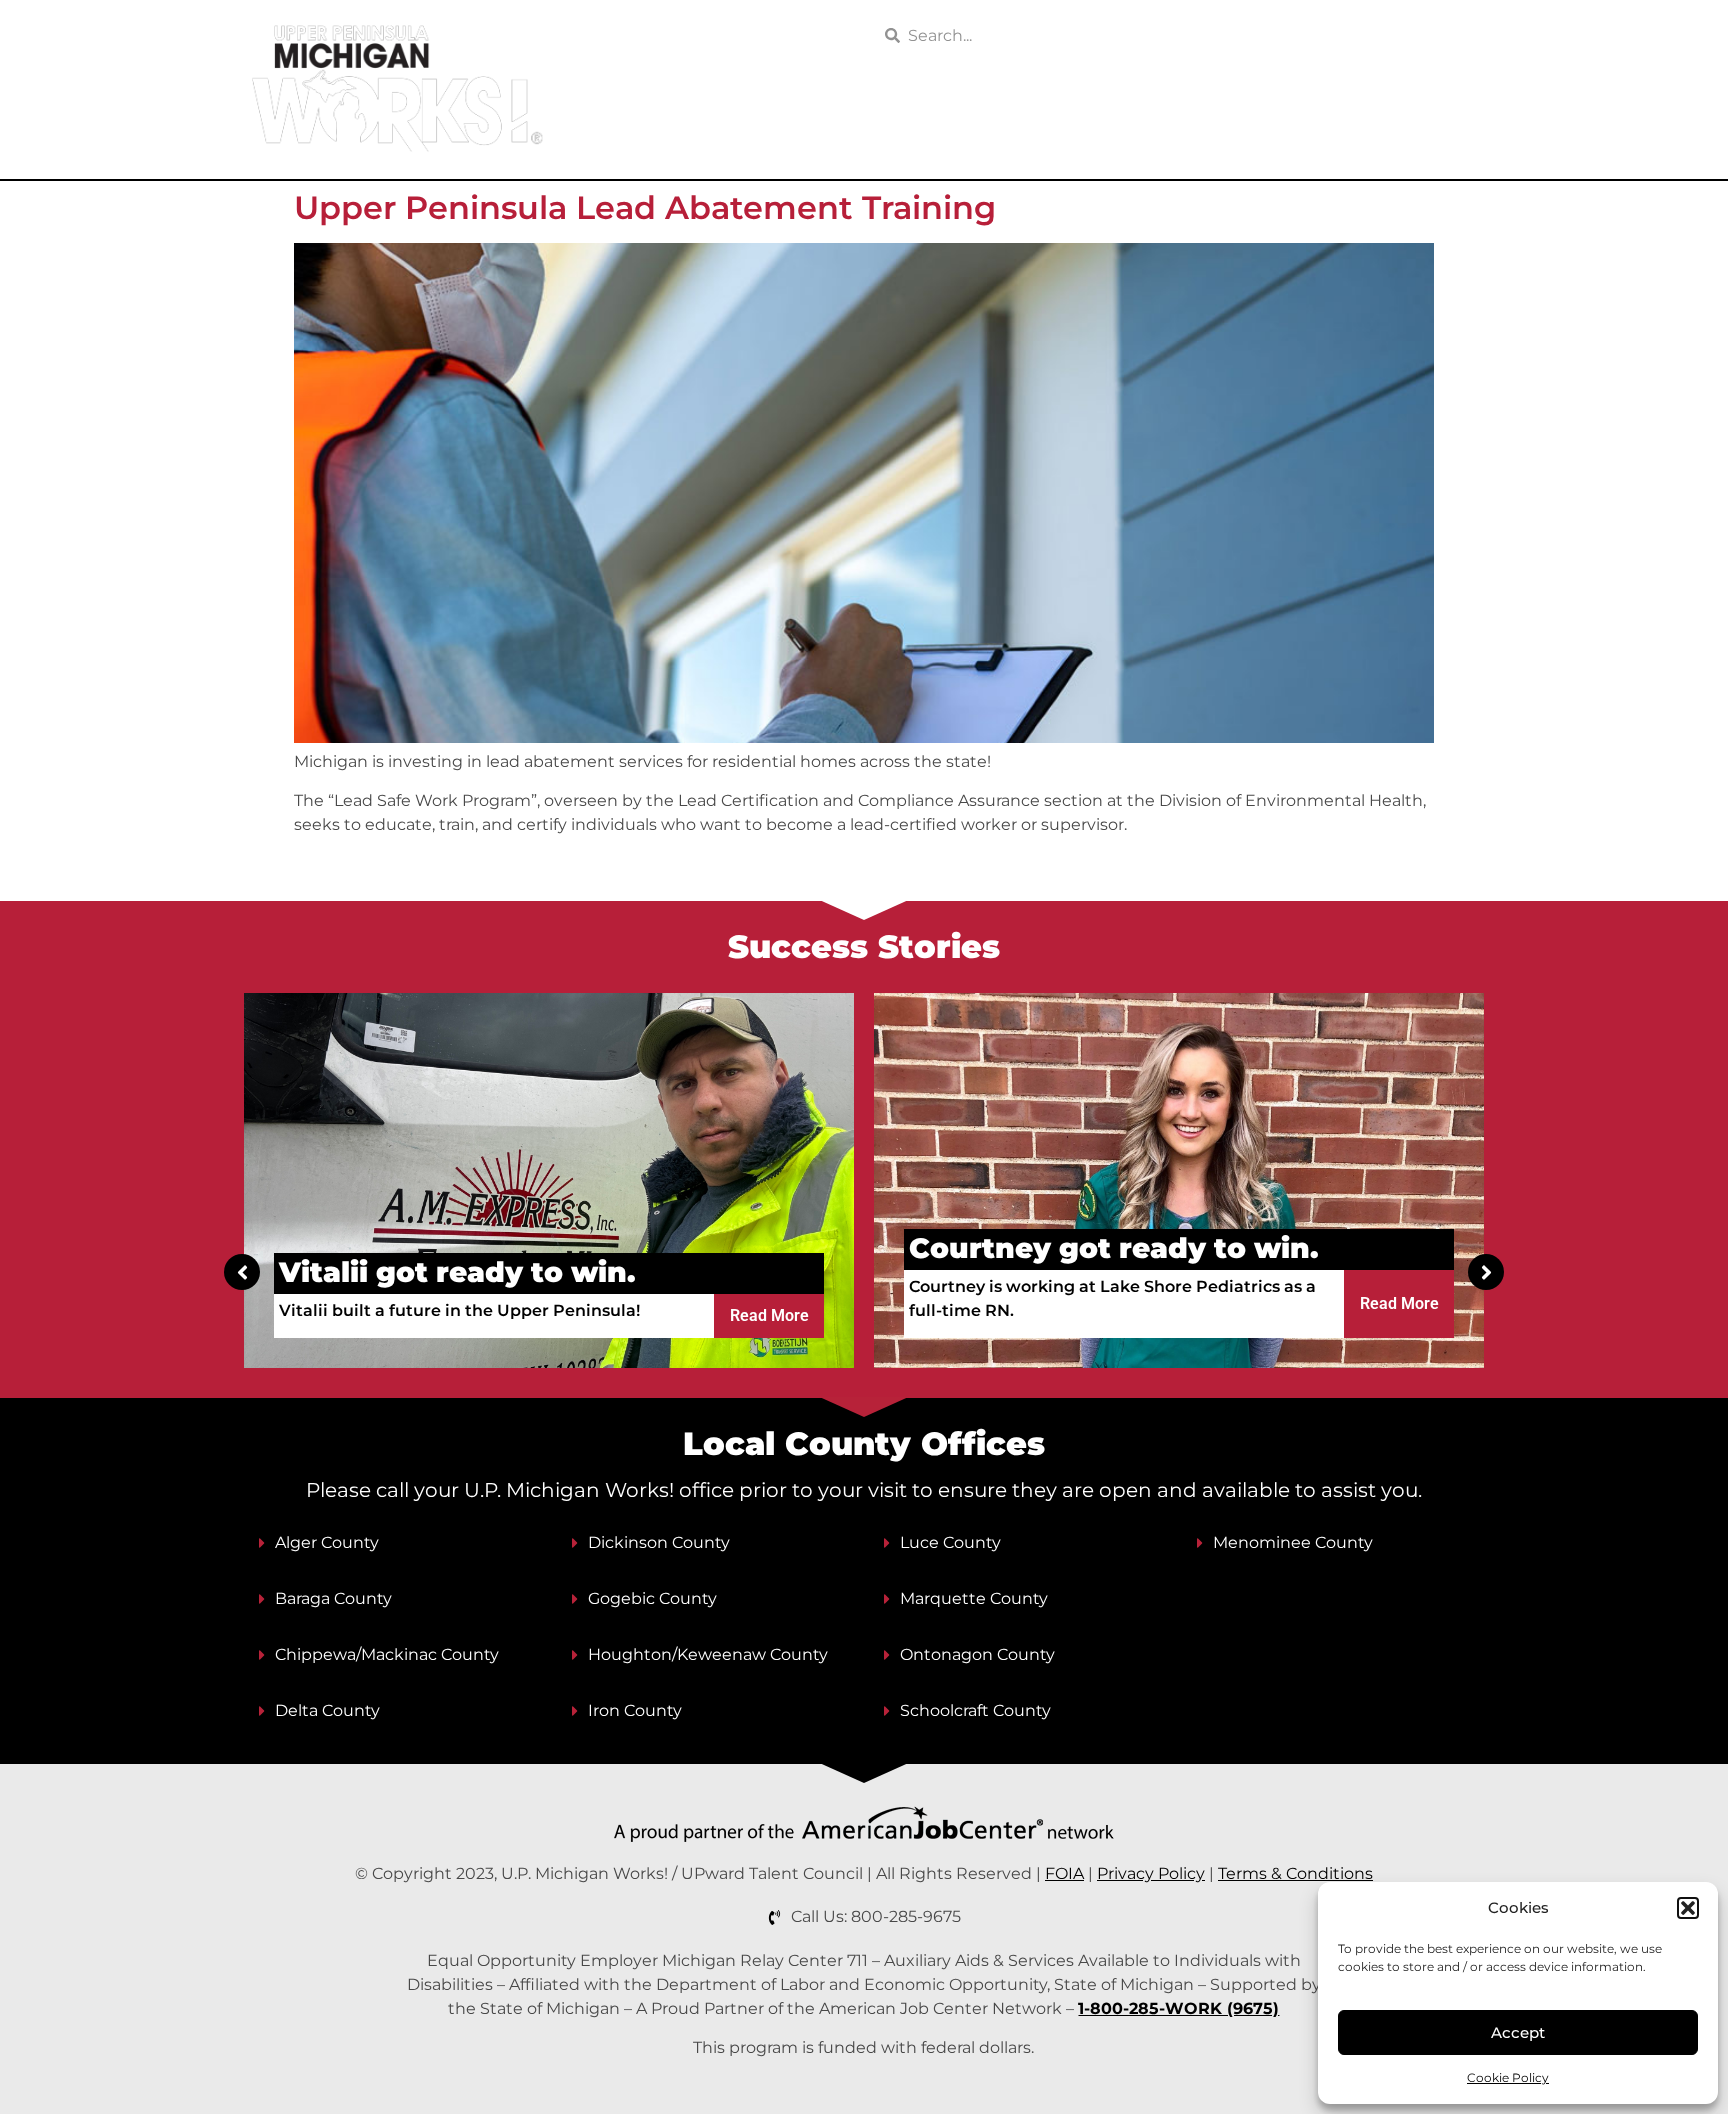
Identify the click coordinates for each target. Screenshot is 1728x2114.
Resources (1069, 135)
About (1342, 135)
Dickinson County (659, 1542)
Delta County (327, 1710)
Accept (1518, 2032)
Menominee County (1293, 1542)
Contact (1442, 135)
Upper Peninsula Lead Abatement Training (645, 207)
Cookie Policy (1508, 2077)
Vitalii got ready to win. (457, 1272)
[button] (1688, 1908)
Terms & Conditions (1295, 1873)
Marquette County (974, 1598)
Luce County (950, 1542)
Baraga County (333, 1598)
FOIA (1064, 1873)
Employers (915, 135)
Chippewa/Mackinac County (387, 1654)
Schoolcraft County (975, 1710)
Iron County (635, 1710)
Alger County (327, 1542)
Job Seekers (754, 135)
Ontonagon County (977, 1654)
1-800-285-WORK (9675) (1178, 2008)
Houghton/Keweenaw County (708, 1654)
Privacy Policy (1151, 1873)
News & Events (1214, 135)
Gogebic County (652, 1598)
